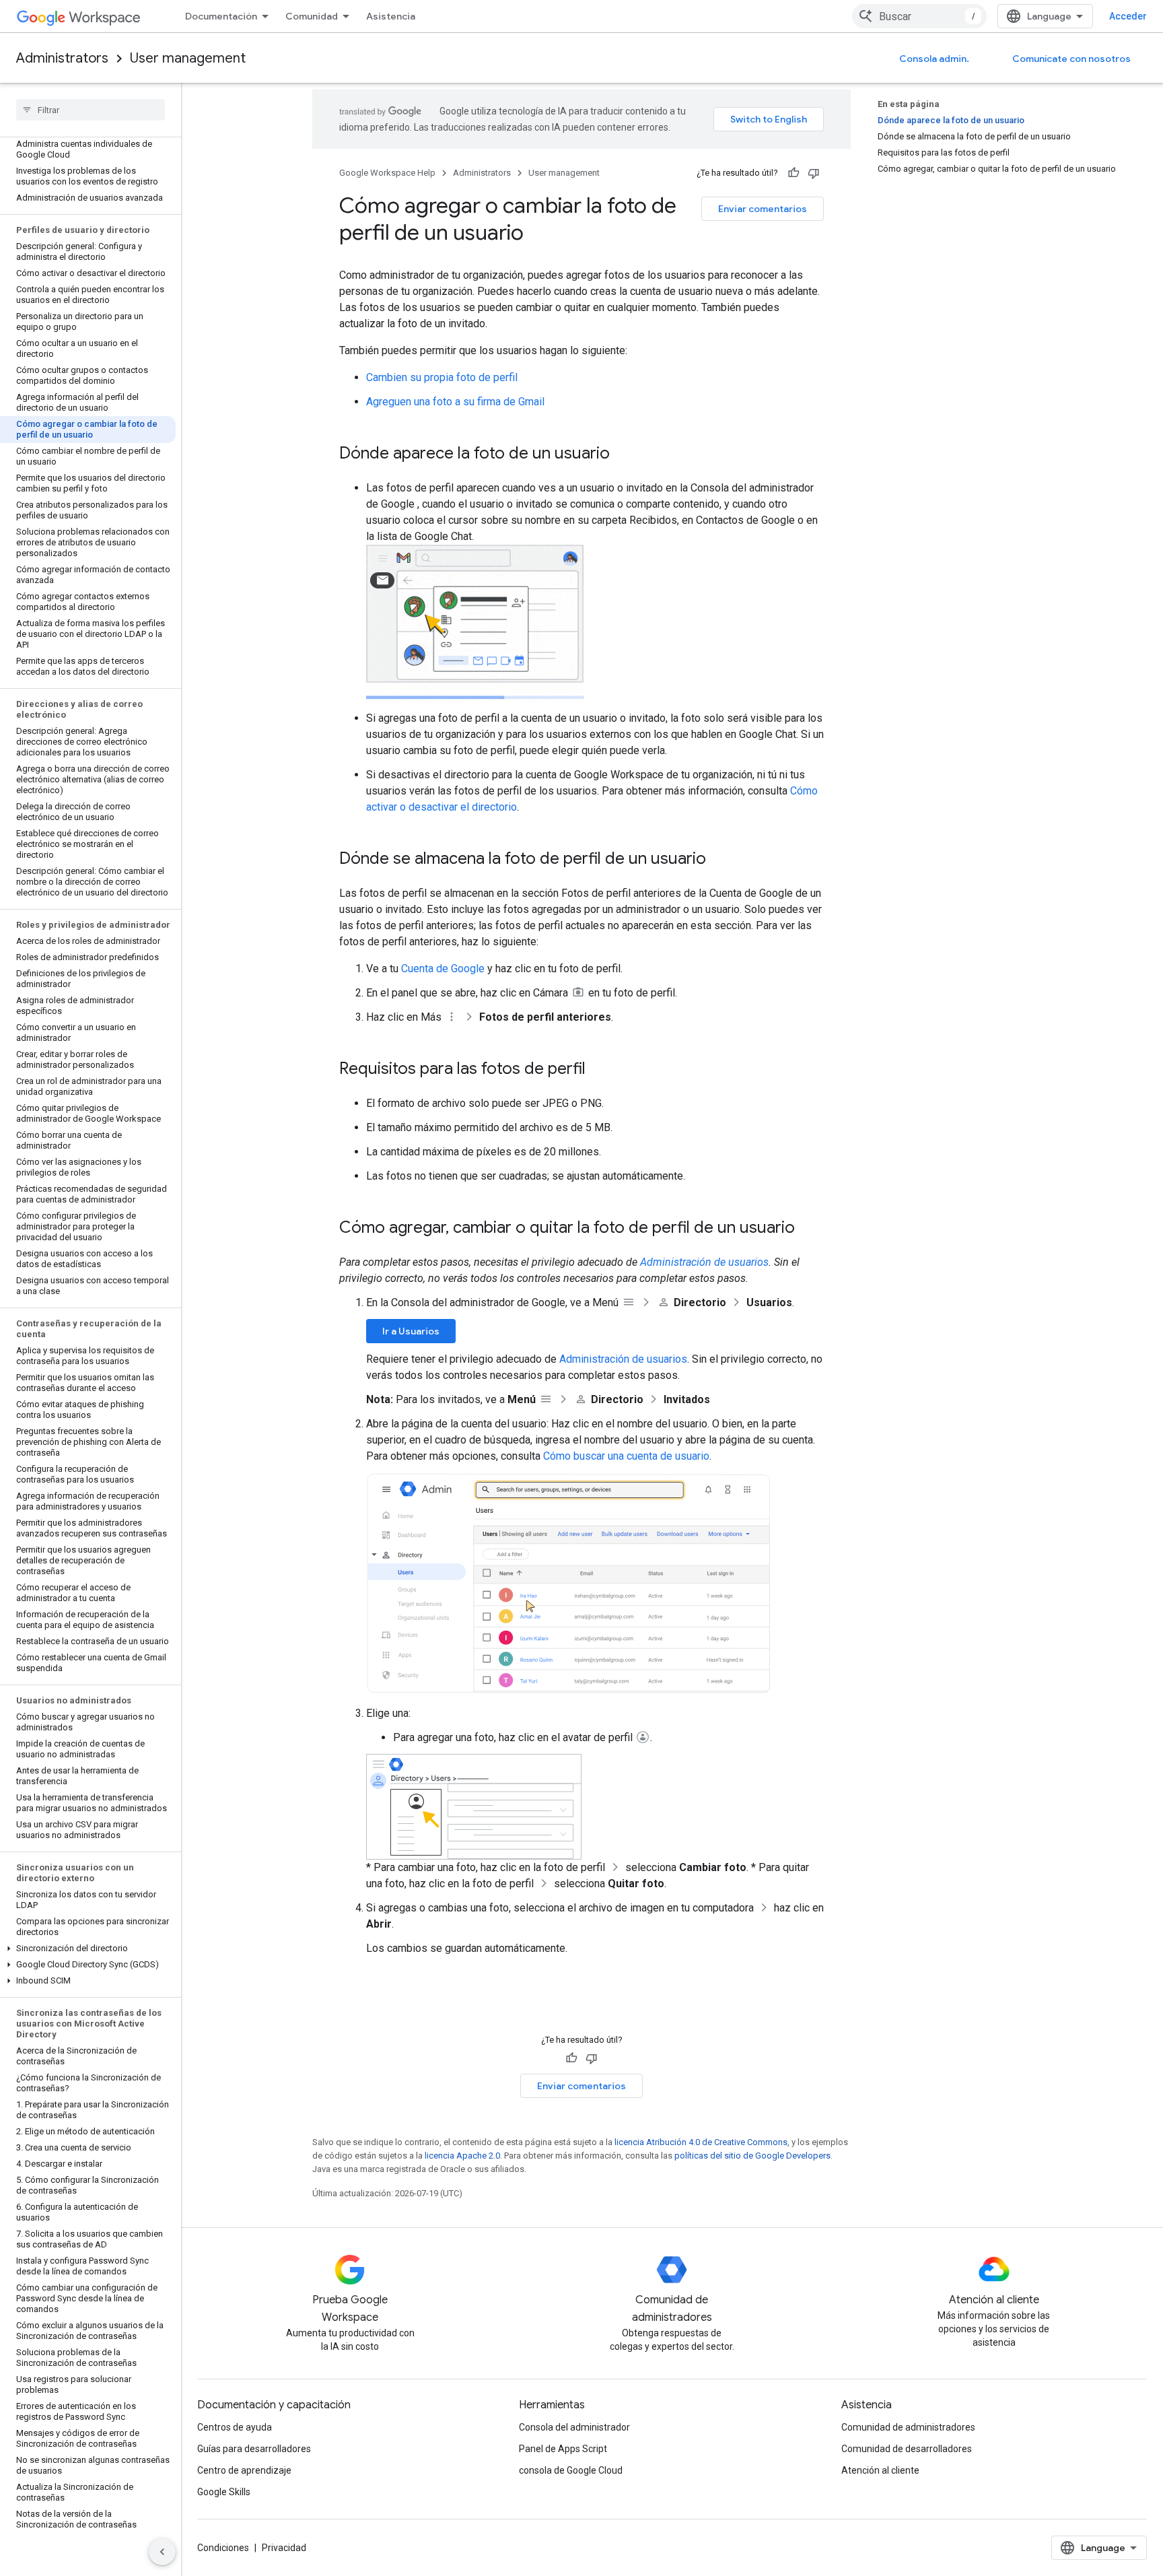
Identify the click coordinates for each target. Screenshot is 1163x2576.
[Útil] (794, 173)
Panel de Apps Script (563, 2449)
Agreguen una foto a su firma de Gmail (455, 402)
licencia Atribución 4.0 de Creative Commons (701, 2142)
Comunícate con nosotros (1071, 59)
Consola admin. (934, 59)
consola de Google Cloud (571, 2470)
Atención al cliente (880, 2470)
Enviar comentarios (763, 209)
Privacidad (284, 2548)
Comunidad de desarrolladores (907, 2449)
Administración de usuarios (704, 1262)
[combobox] (919, 16)
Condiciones (223, 2548)
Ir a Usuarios (411, 1331)
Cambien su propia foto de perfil (442, 377)
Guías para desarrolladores (254, 2449)
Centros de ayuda (235, 2427)
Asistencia (391, 16)
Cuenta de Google (443, 969)
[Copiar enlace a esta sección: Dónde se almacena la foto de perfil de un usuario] (719, 860)
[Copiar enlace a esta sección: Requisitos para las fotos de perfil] (599, 1070)
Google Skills (224, 2492)
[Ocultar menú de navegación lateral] (162, 2552)
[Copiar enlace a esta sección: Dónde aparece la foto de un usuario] (623, 454)
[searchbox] (91, 110)
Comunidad (312, 16)
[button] (88, 1948)
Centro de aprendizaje (244, 2470)
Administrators (62, 58)
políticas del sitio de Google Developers (752, 2156)
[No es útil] (814, 173)
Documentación (221, 16)
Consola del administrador (574, 2427)
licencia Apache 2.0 (462, 2156)
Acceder (1128, 16)
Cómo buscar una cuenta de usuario (626, 1456)
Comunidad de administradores (908, 2427)
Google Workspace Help (387, 173)
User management (188, 58)
